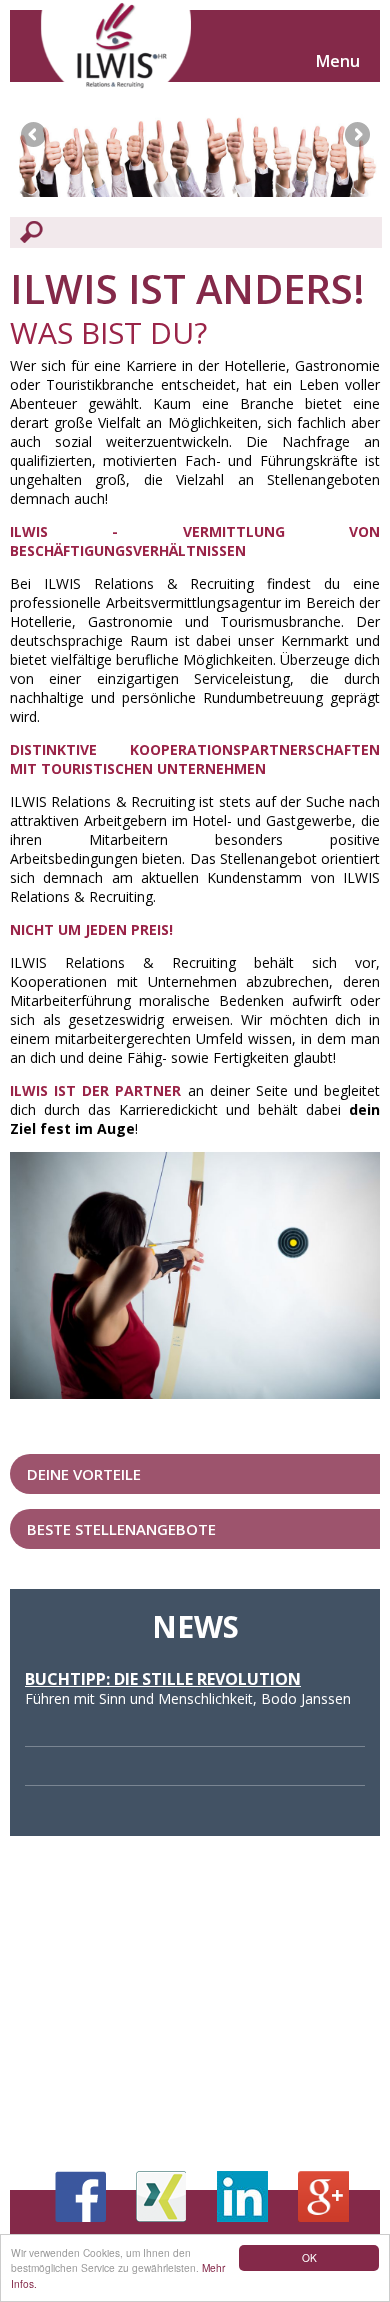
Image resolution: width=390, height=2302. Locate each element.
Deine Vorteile (84, 1474)
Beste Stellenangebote (121, 1529)
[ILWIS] (116, 50)
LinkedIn (242, 2196)
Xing (161, 2196)
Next (357, 134)
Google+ (323, 2196)
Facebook (80, 2196)
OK (309, 2257)
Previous (33, 134)
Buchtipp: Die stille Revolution (163, 1679)
